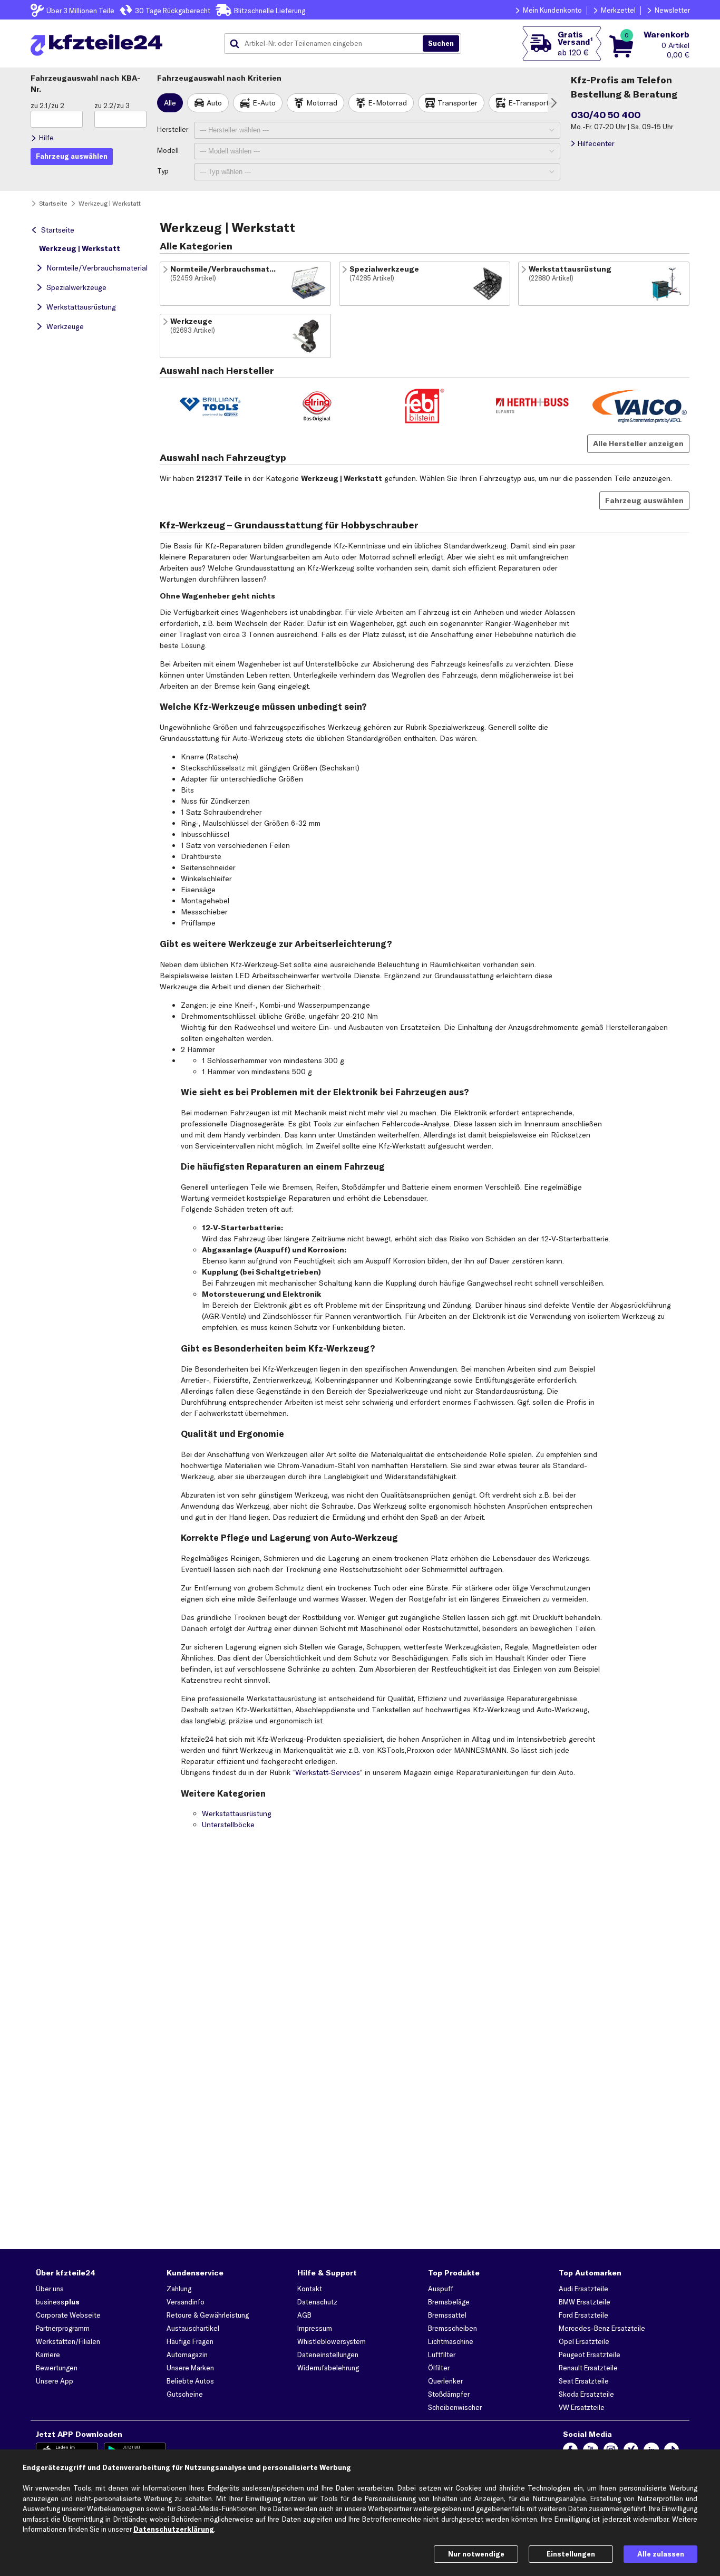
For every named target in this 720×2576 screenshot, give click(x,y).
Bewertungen (57, 2368)
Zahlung (179, 2289)
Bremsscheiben (453, 2328)
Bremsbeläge (449, 2302)
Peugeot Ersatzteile (590, 2355)
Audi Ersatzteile (583, 2289)
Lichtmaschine (451, 2341)
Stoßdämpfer (449, 2394)
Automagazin (187, 2355)
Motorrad (322, 103)
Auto (214, 103)
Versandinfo (186, 2302)
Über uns (50, 2289)
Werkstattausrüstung (81, 307)
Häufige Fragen (190, 2341)
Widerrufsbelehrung (328, 2368)
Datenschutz (317, 2302)
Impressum (315, 2328)
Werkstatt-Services (328, 1772)
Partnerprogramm (63, 2328)
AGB (304, 2315)
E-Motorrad (387, 103)
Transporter (458, 103)
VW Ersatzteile (582, 2407)
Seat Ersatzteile (584, 2381)
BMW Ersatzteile (585, 2302)
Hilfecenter (596, 143)
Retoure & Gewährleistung (208, 2315)
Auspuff (441, 2289)
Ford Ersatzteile (583, 2315)
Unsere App (55, 2381)
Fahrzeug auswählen (644, 500)
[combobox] (327, 44)
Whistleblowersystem (332, 2341)
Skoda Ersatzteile (586, 2394)
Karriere (48, 2355)
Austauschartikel (193, 2328)
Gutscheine (185, 2394)
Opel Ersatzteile (584, 2341)
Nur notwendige (476, 2554)
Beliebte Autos (190, 2381)
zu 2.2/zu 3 (112, 105)
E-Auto (264, 103)
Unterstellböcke (228, 1825)
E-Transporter (532, 103)
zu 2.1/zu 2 (47, 105)
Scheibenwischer (455, 2407)
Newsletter (672, 10)
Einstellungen (571, 2554)
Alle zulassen (661, 2554)
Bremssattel (447, 2315)
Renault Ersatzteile (588, 2368)
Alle (170, 103)
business (58, 2302)
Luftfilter (442, 2355)
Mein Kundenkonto (552, 10)
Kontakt (310, 2289)
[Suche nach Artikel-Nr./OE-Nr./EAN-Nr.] (441, 44)
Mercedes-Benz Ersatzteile (602, 2328)
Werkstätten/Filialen (68, 2341)
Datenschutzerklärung (174, 2529)
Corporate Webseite (68, 2315)
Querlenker (445, 2381)
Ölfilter (439, 2368)
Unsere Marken (190, 2368)
